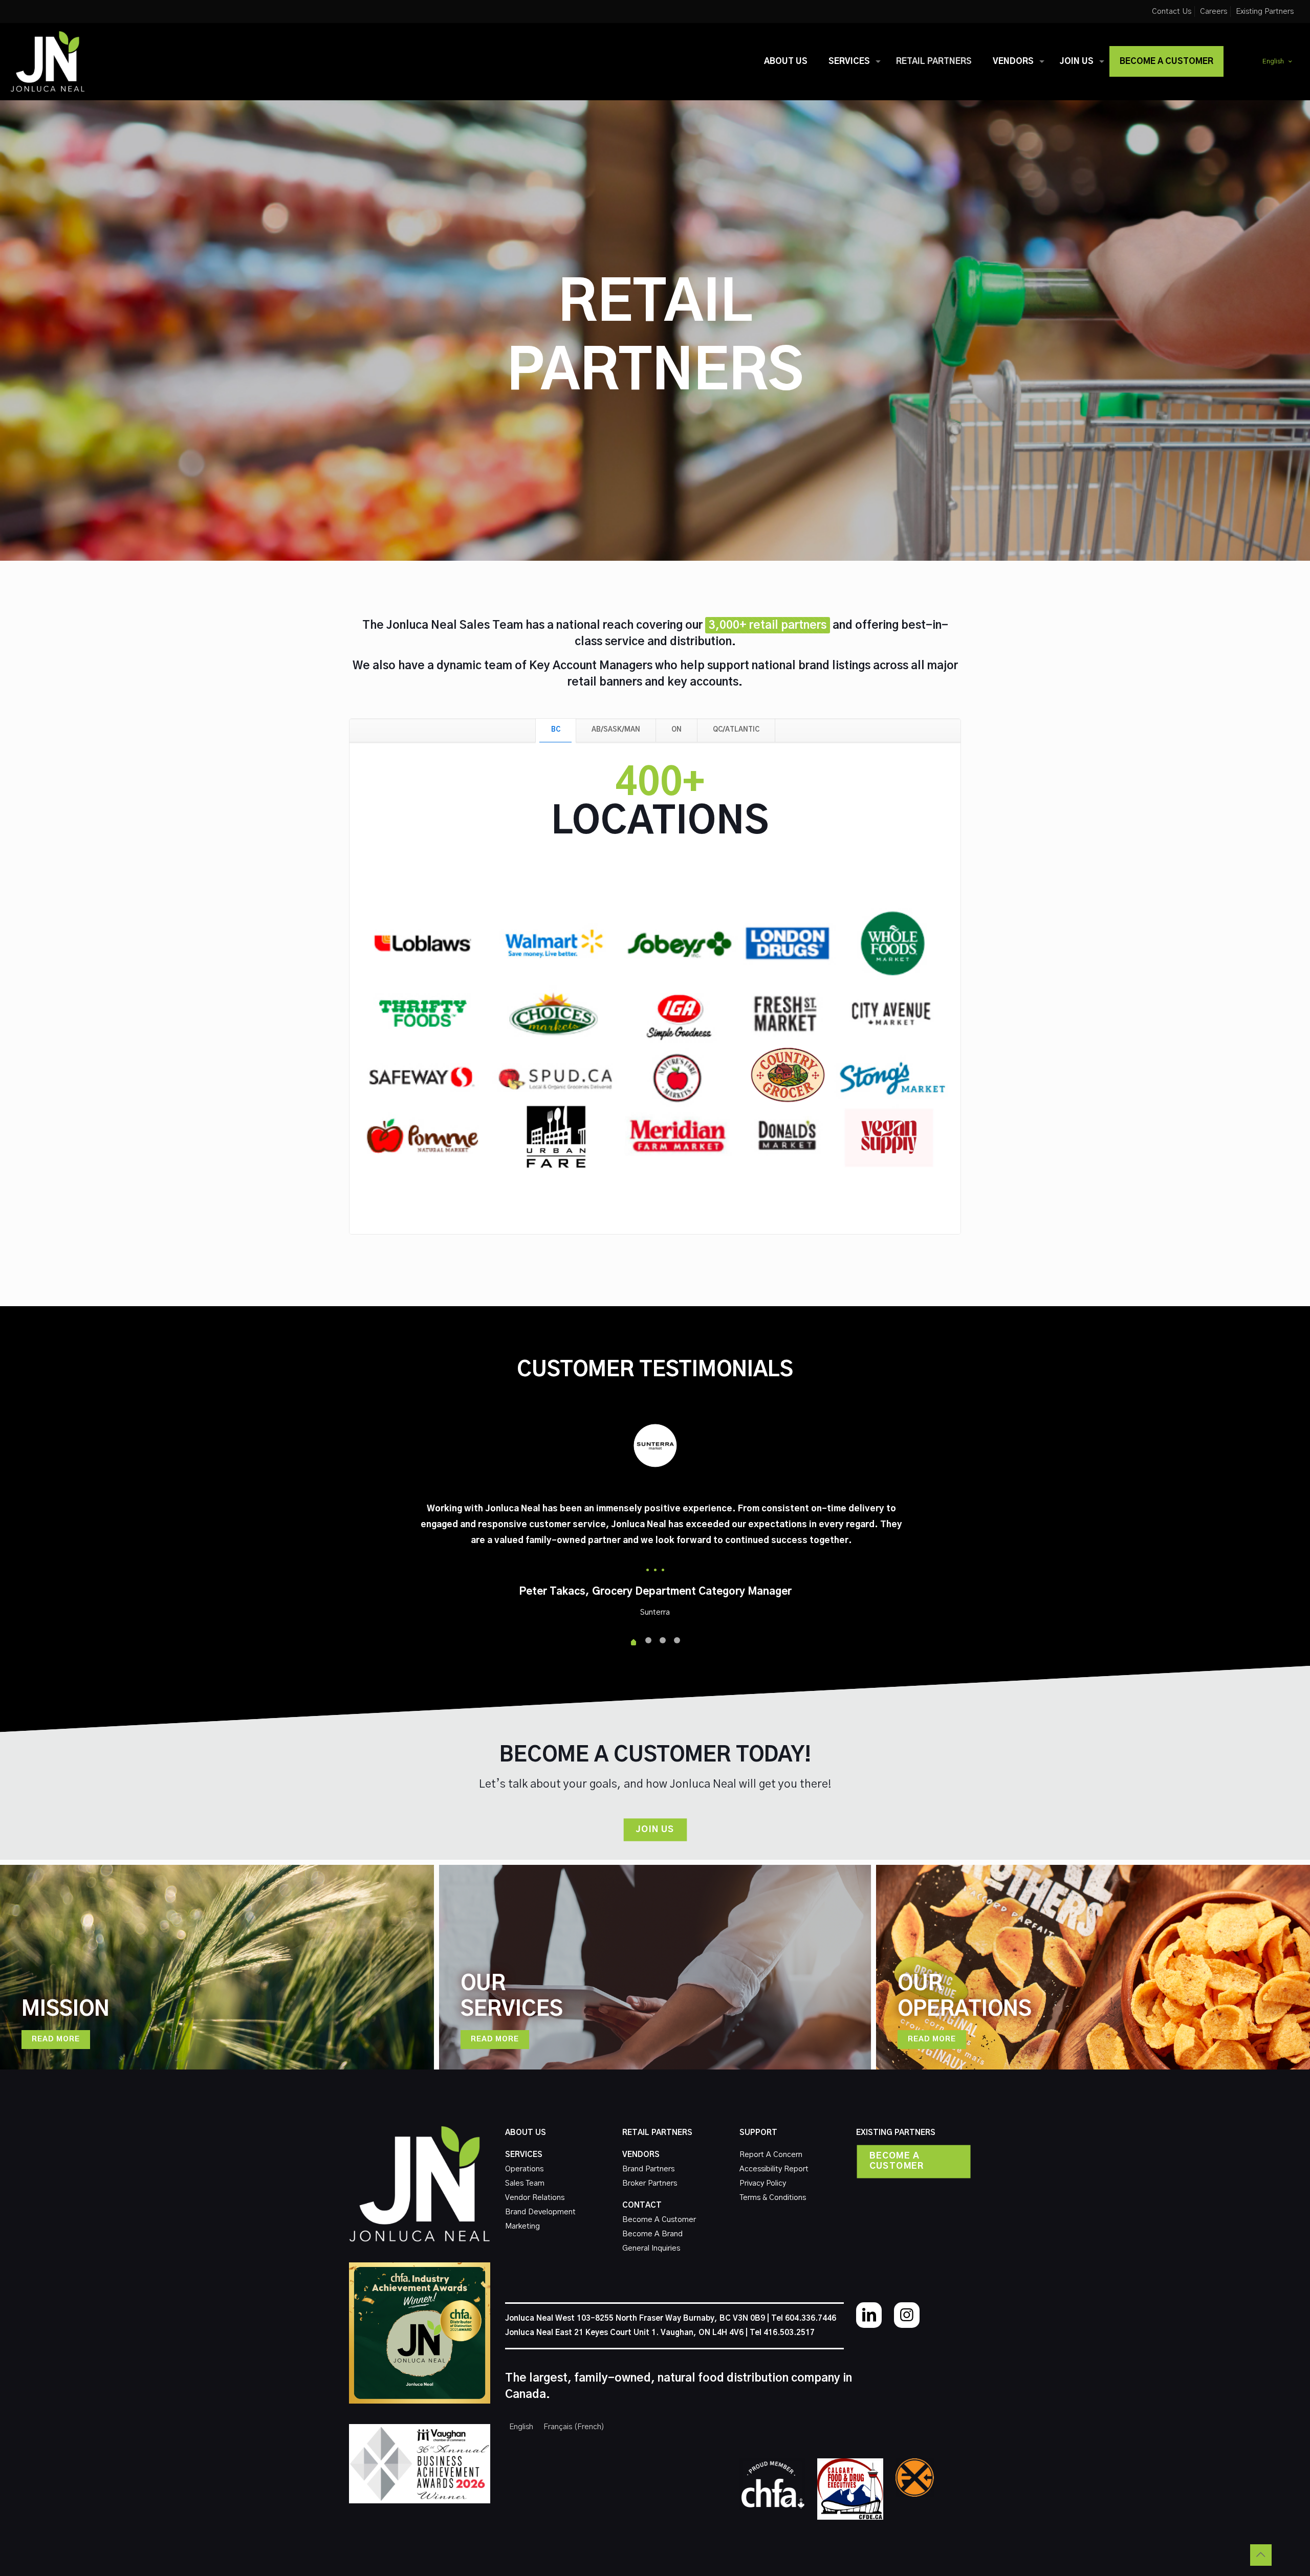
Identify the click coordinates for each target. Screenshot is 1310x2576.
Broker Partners (650, 2183)
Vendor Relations (535, 2198)
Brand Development (540, 2212)
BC (556, 730)
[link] (772, 2484)
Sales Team (525, 2183)
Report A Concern (771, 2155)
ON (676, 730)
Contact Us (1172, 12)
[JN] (48, 61)
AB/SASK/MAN (616, 730)
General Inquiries (651, 2248)
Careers (1214, 12)
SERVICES (524, 2155)
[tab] (556, 730)
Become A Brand (652, 2234)
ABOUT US (526, 2133)
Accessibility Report (774, 2169)
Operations (524, 2169)
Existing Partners (1265, 12)
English (1273, 62)
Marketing (522, 2226)
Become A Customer (659, 2220)
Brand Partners (648, 2169)
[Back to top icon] (1261, 2555)
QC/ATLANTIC (736, 730)
